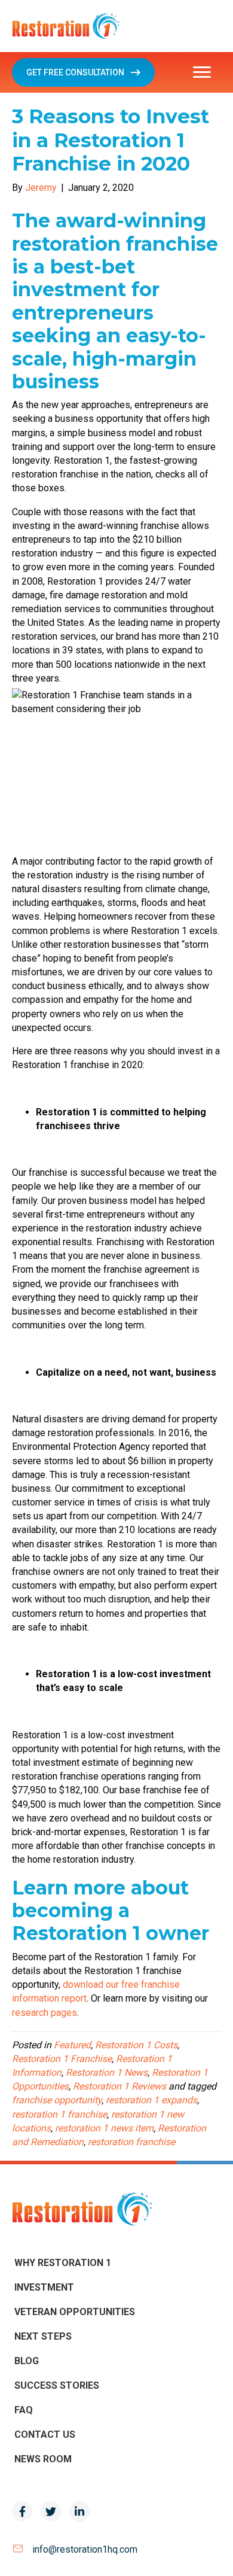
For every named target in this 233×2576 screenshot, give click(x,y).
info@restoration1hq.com (85, 2549)
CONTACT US (45, 2434)
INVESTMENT (44, 2287)
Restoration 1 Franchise (62, 2059)
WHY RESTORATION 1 (63, 2263)
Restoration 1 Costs (136, 2045)
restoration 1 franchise (59, 2114)
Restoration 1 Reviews (119, 2086)
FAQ (24, 2410)
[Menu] (202, 72)
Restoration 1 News (107, 2072)
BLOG (27, 2361)
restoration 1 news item (104, 2128)
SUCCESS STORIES (57, 2385)
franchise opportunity (57, 2100)
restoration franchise (131, 2142)
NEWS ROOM (43, 2459)
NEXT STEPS (43, 2336)
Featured (72, 2045)
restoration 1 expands (151, 2100)
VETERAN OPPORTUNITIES (75, 2312)
